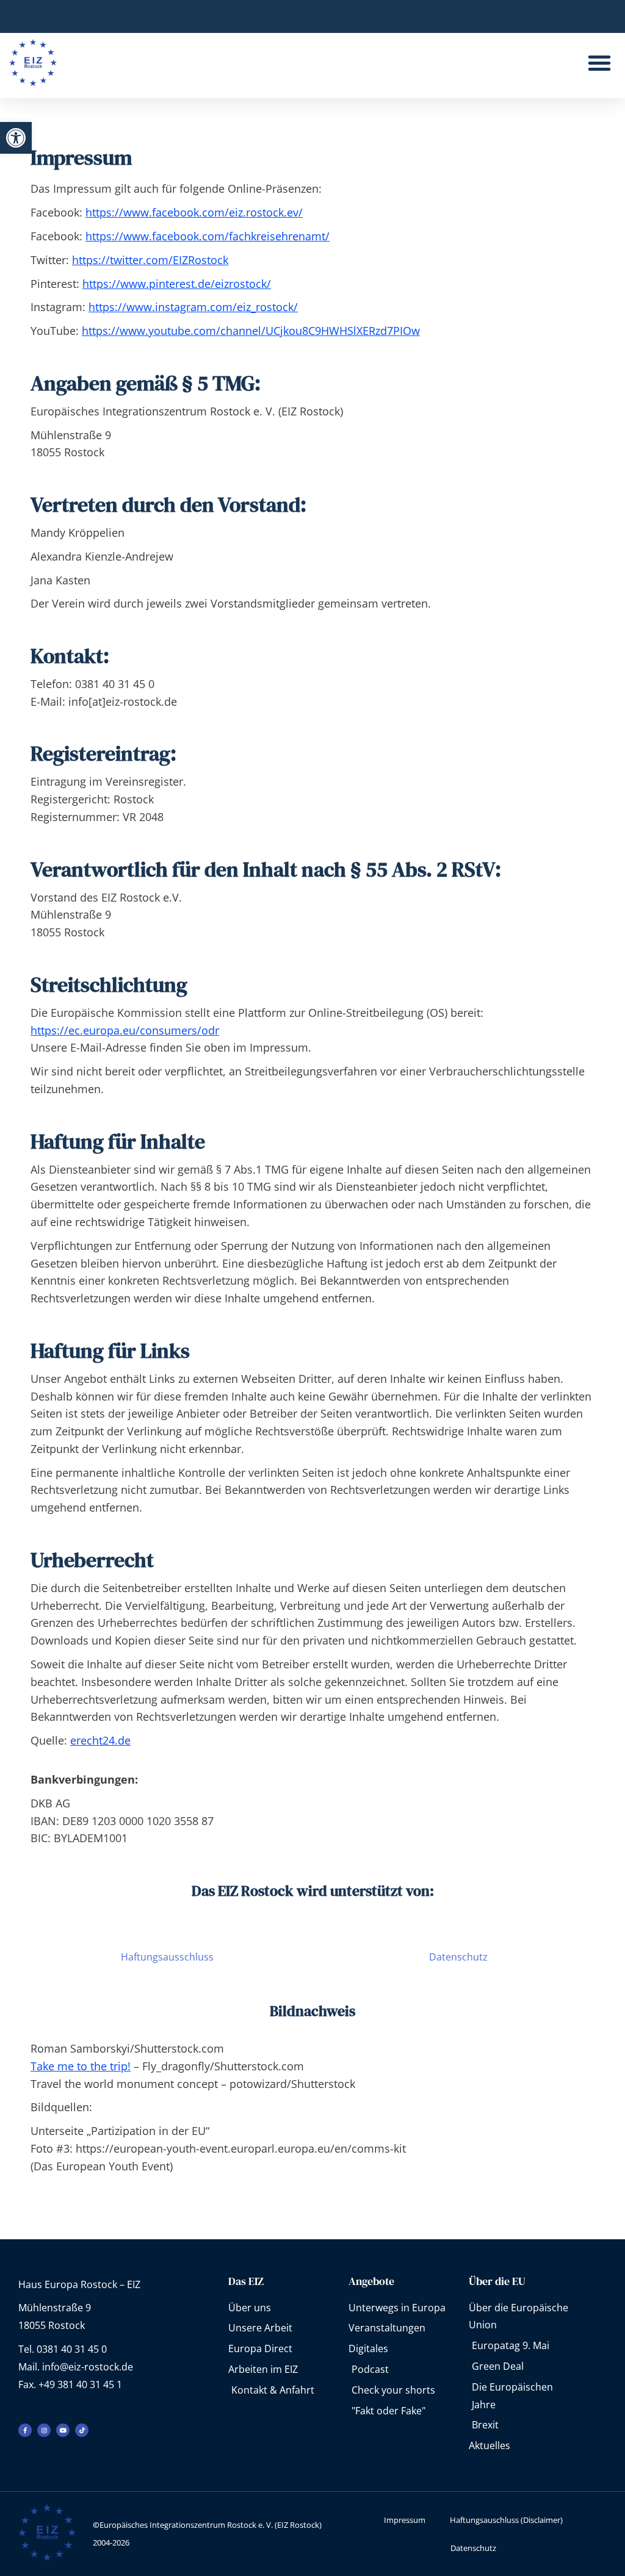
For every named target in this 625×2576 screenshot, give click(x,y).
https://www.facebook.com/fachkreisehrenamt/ (208, 236)
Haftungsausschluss (167, 1957)
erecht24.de (100, 1740)
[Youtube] (63, 2430)
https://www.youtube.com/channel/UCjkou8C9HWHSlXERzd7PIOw (251, 331)
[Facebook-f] (25, 2430)
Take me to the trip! (81, 2066)
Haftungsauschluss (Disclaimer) (506, 2520)
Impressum (405, 2520)
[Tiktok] (82, 2430)
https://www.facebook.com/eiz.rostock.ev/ (194, 212)
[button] (16, 138)
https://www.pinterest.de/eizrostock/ (177, 284)
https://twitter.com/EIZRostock (150, 260)
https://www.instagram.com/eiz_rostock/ (193, 307)
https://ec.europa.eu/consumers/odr (125, 1030)
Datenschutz (458, 1957)
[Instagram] (44, 2430)
